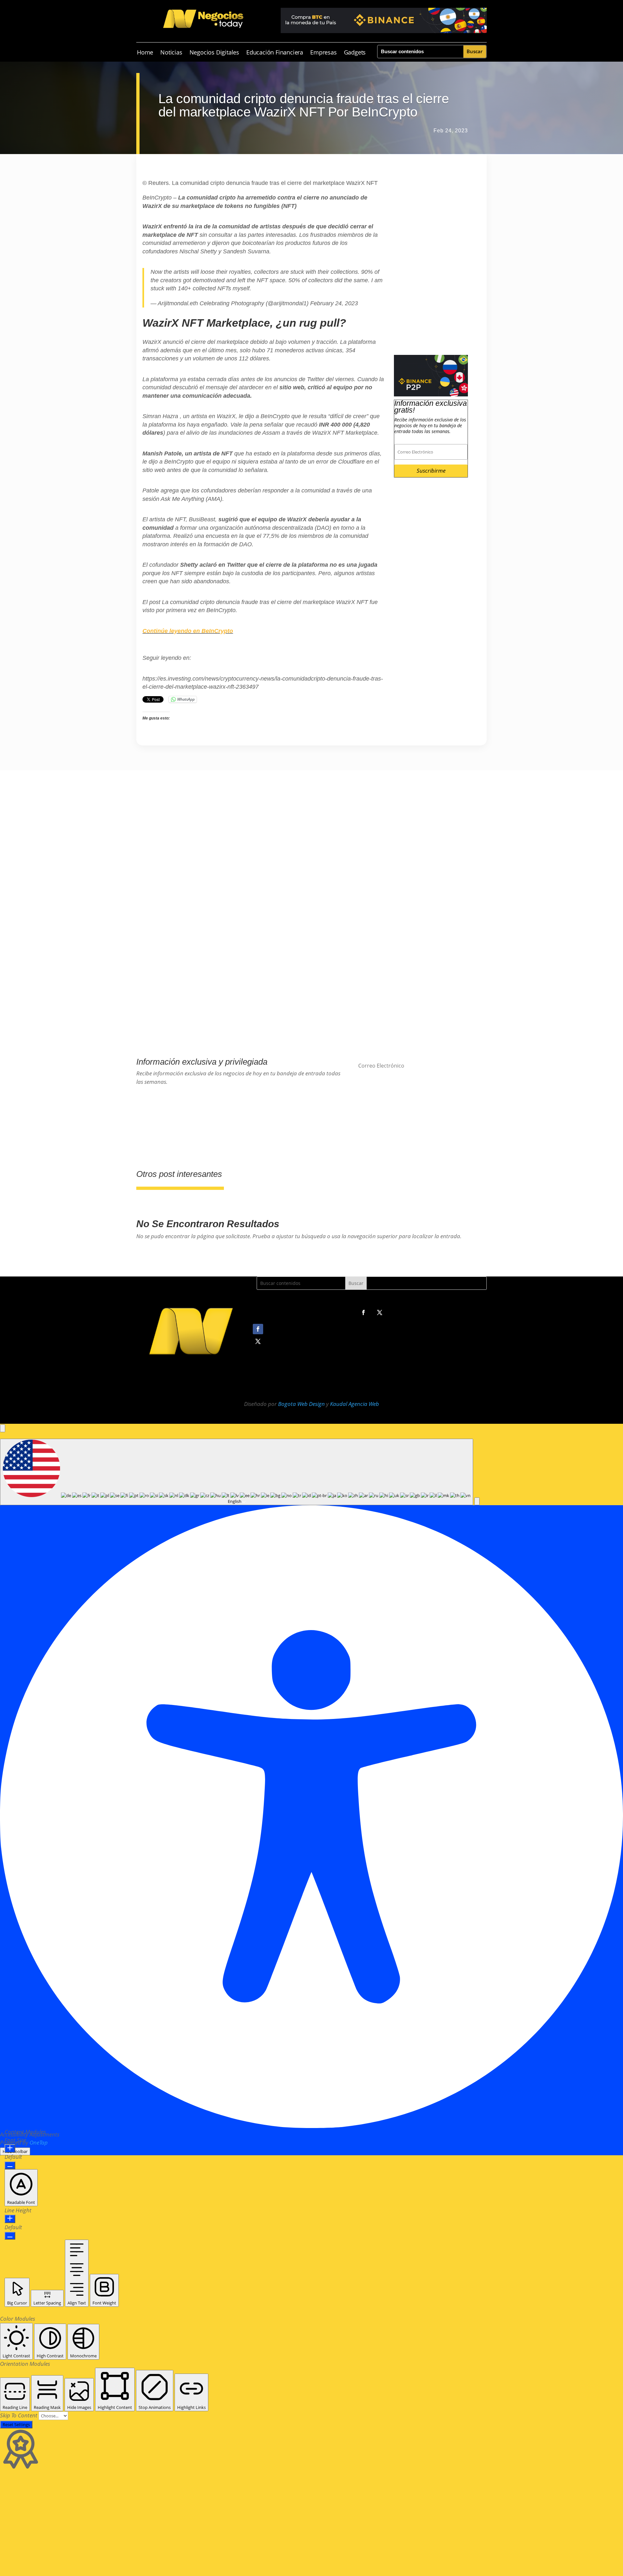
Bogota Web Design (301, 1404)
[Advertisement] (431, 258)
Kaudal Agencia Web (354, 1404)
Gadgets (355, 53)
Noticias (171, 53)
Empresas (323, 53)
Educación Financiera (275, 53)
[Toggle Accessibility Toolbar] (3, 1428)
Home (145, 53)
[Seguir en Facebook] (363, 1312)
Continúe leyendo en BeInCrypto (188, 631)
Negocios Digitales (214, 53)
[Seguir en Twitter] (380, 1312)
